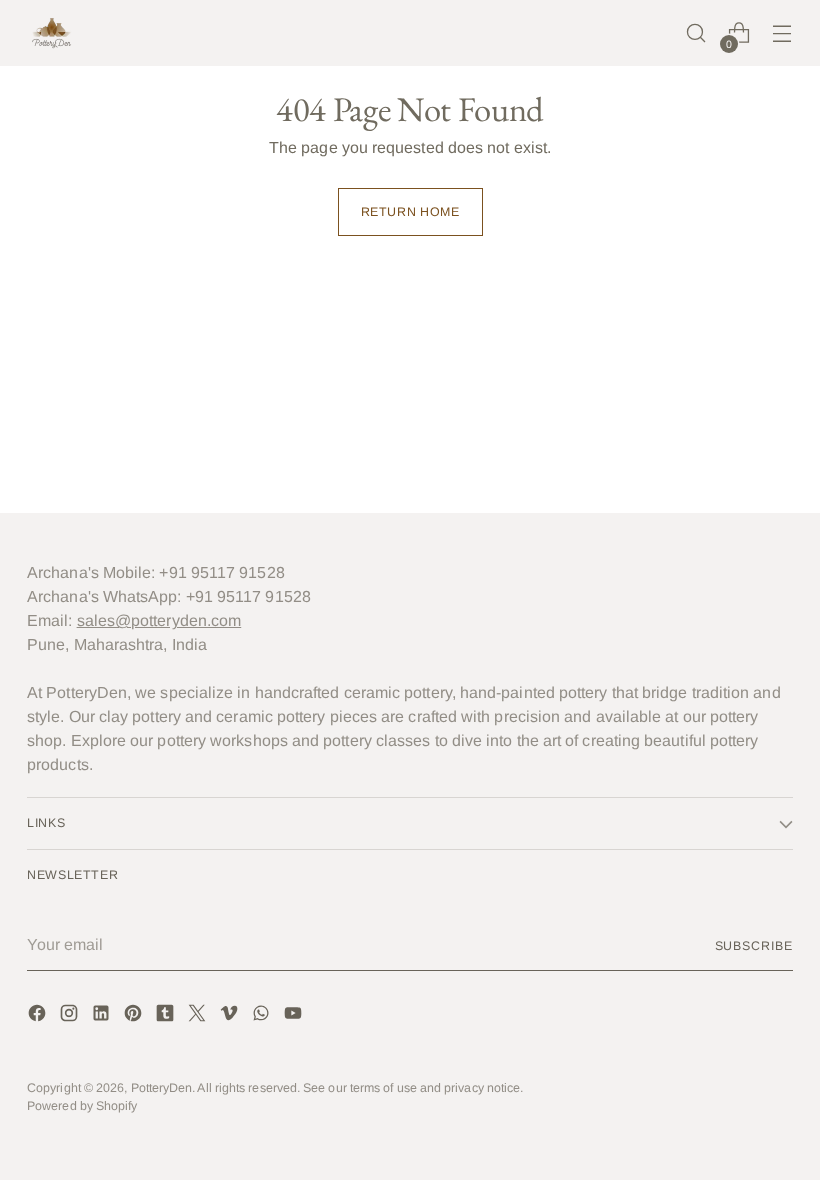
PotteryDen (162, 1088)
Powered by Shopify (82, 1106)
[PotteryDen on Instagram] (71, 1016)
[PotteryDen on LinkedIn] (103, 1016)
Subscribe (754, 946)
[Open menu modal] (782, 33)
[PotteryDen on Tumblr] (167, 1016)
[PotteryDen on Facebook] (39, 1016)
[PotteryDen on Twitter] (199, 1016)
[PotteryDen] (52, 33)
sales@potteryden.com (159, 620)
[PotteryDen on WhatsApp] (263, 1016)
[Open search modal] (696, 33)
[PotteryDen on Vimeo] (231, 1016)
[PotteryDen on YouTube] (295, 1016)
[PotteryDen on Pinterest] (135, 1016)
